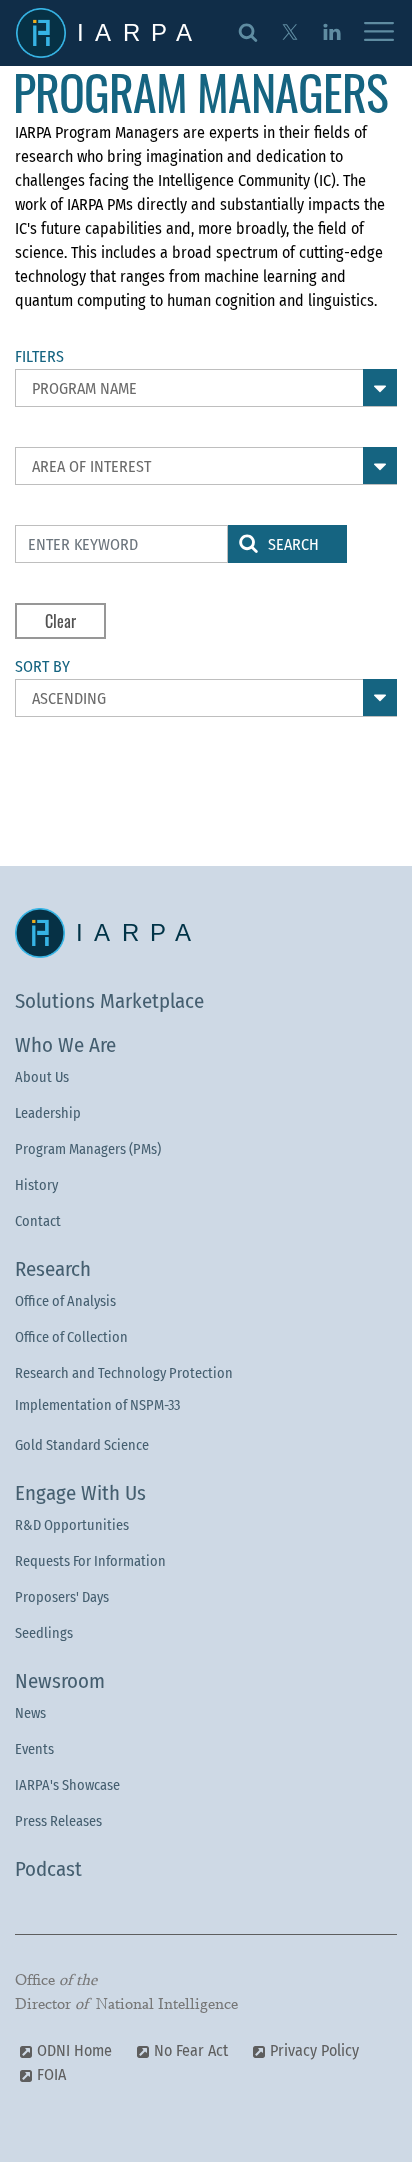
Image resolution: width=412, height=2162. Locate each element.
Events (34, 1749)
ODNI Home (74, 2050)
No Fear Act (191, 2050)
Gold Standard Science (82, 1445)
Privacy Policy (314, 2050)
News (30, 1713)
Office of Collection (71, 1337)
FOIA (51, 2074)
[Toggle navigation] (379, 33)
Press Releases (58, 1821)
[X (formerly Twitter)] (289, 31)
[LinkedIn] (331, 31)
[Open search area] (248, 31)
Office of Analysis (65, 1301)
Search (293, 544)
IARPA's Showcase (67, 1785)
